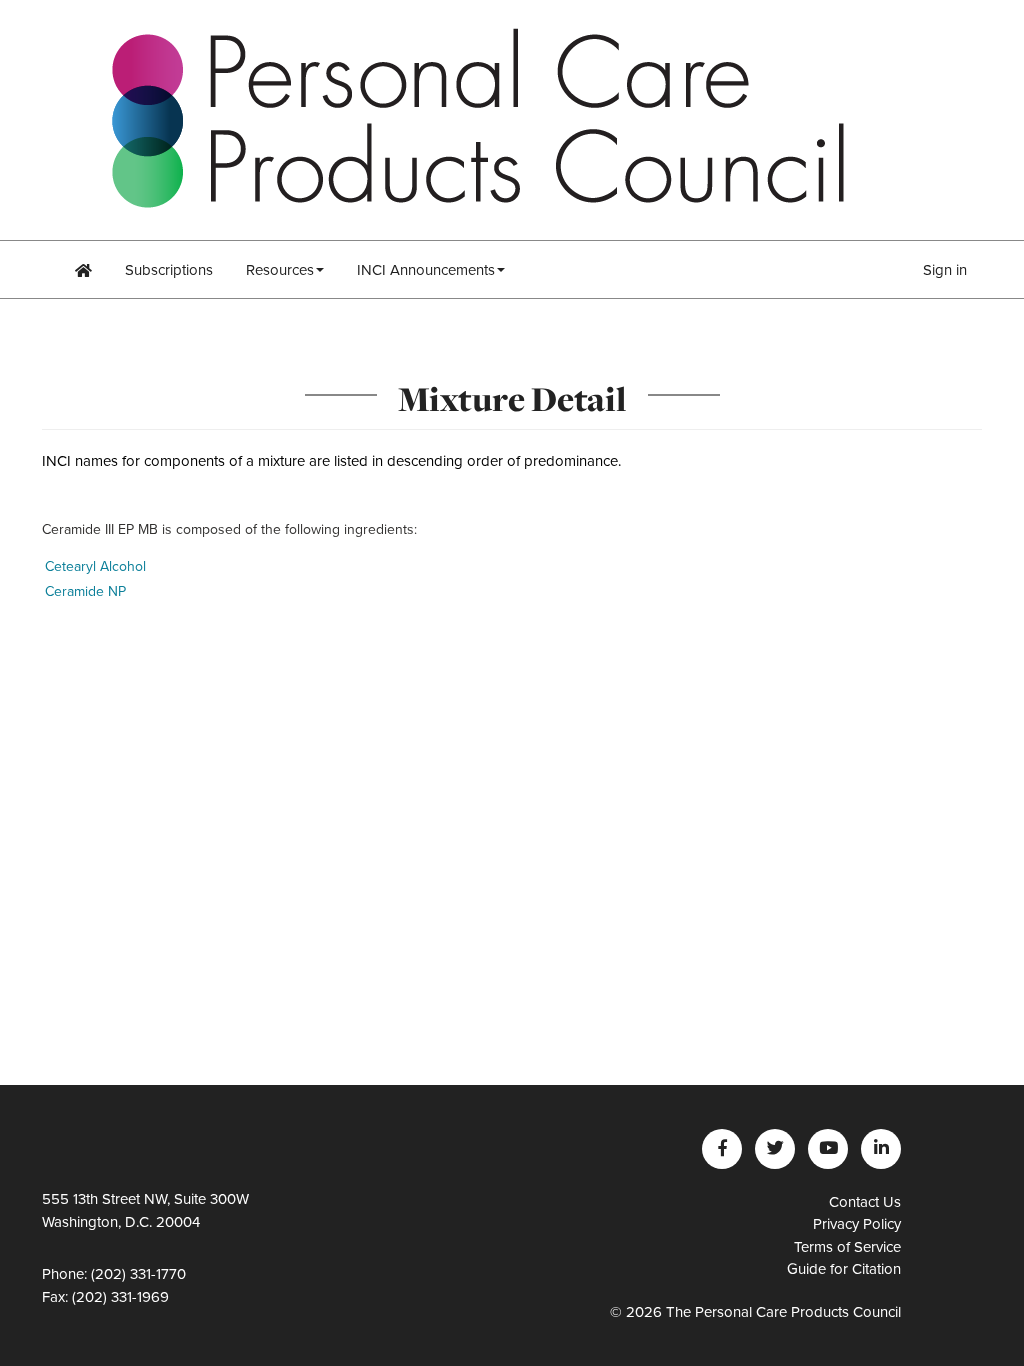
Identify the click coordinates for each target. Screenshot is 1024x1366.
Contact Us (865, 1202)
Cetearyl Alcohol (95, 566)
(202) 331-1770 (138, 1274)
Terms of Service (847, 1247)
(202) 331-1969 (120, 1297)
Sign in (945, 270)
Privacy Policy (857, 1224)
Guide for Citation (844, 1269)
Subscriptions (169, 270)
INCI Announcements (426, 270)
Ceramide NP (85, 591)
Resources (280, 270)
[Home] (83, 270)
